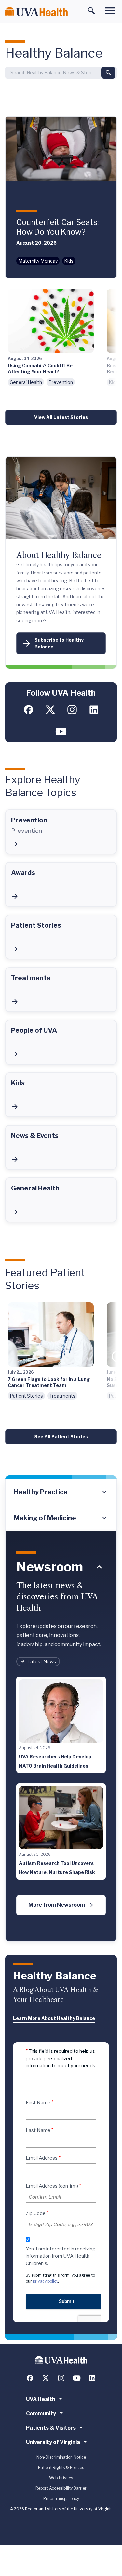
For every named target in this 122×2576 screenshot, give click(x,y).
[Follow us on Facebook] (28, 710)
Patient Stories (26, 1396)
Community (41, 2414)
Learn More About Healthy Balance (54, 2018)
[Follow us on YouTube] (61, 731)
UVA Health (41, 2399)
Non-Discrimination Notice (61, 2457)
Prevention (61, 382)
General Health (26, 382)
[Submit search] (108, 73)
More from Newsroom (57, 1905)
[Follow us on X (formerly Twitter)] (50, 710)
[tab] (61, 1492)
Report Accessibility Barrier (61, 2488)
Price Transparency (61, 2499)
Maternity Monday (38, 261)
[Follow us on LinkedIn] (94, 710)
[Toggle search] (91, 11)
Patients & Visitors (51, 2428)
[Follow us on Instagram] (72, 710)
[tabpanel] (61, 1736)
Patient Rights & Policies (61, 2467)
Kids (69, 261)
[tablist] (61, 1505)
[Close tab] (99, 1567)
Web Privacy (61, 2478)
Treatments (62, 1396)
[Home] (36, 12)
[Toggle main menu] (110, 11)
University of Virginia (53, 2442)
